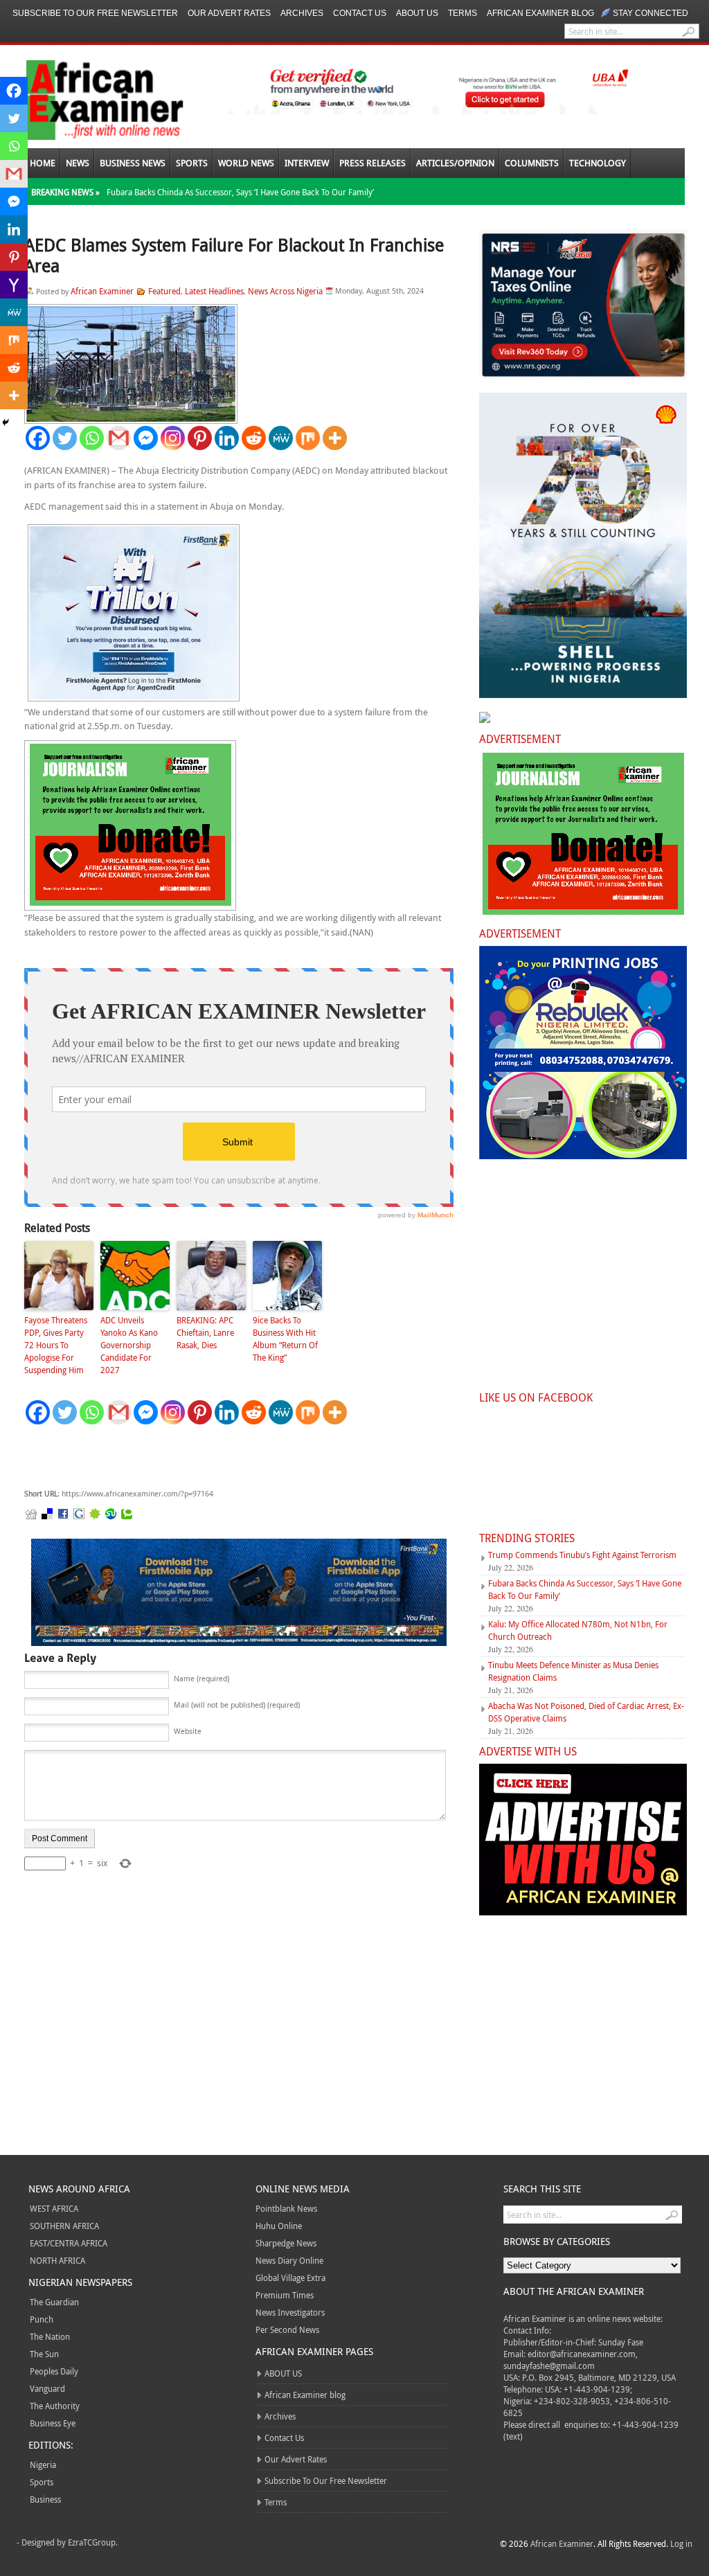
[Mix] (308, 438)
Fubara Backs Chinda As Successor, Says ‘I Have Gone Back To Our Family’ (240, 192)
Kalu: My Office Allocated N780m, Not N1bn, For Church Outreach (578, 1630)
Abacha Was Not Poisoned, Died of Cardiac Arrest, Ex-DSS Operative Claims (586, 1712)
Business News (133, 163)
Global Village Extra (290, 2278)
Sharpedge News (286, 2243)
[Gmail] (119, 438)
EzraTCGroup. (93, 2542)
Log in (681, 2543)
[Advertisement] (232, 1457)
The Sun (44, 2354)
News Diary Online (289, 2260)
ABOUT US (417, 13)
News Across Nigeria (285, 291)
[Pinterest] (200, 438)
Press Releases (373, 163)
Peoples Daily (54, 2371)
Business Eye (53, 2423)
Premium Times (285, 2295)
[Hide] (6, 422)
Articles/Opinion (455, 163)
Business (45, 2499)
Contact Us (360, 13)
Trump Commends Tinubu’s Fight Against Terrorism (582, 1555)
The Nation (50, 2336)
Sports (192, 163)
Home (43, 163)
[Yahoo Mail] (14, 285)
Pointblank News (286, 2208)
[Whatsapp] (92, 438)
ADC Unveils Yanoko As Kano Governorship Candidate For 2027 (129, 1345)
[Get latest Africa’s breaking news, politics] (89, 99)
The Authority (55, 2406)
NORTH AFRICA (57, 2260)
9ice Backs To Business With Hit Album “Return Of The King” (285, 1339)
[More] (335, 438)
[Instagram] (173, 438)
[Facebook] (38, 438)
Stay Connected (650, 13)
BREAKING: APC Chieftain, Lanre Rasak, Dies (205, 1332)
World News (246, 163)
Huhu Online (279, 2226)
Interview (307, 163)
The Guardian (54, 2302)
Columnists (532, 163)
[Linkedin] (227, 438)
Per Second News (287, 2329)
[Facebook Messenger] (146, 438)
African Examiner (102, 291)
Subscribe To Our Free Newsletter (95, 13)
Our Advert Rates (229, 13)
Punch (42, 2319)
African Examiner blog (540, 13)
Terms (463, 13)
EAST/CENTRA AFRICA (69, 2243)
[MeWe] (281, 438)
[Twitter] (65, 438)
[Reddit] (254, 438)
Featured (164, 291)
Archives (302, 13)
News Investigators (290, 2312)
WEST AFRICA (54, 2208)
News (78, 163)
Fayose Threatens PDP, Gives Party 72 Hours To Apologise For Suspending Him (56, 1345)
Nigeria (43, 2465)
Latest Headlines (214, 291)
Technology (598, 163)
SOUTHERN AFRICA (64, 2226)
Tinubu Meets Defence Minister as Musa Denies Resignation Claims (573, 1671)
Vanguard (47, 2388)
